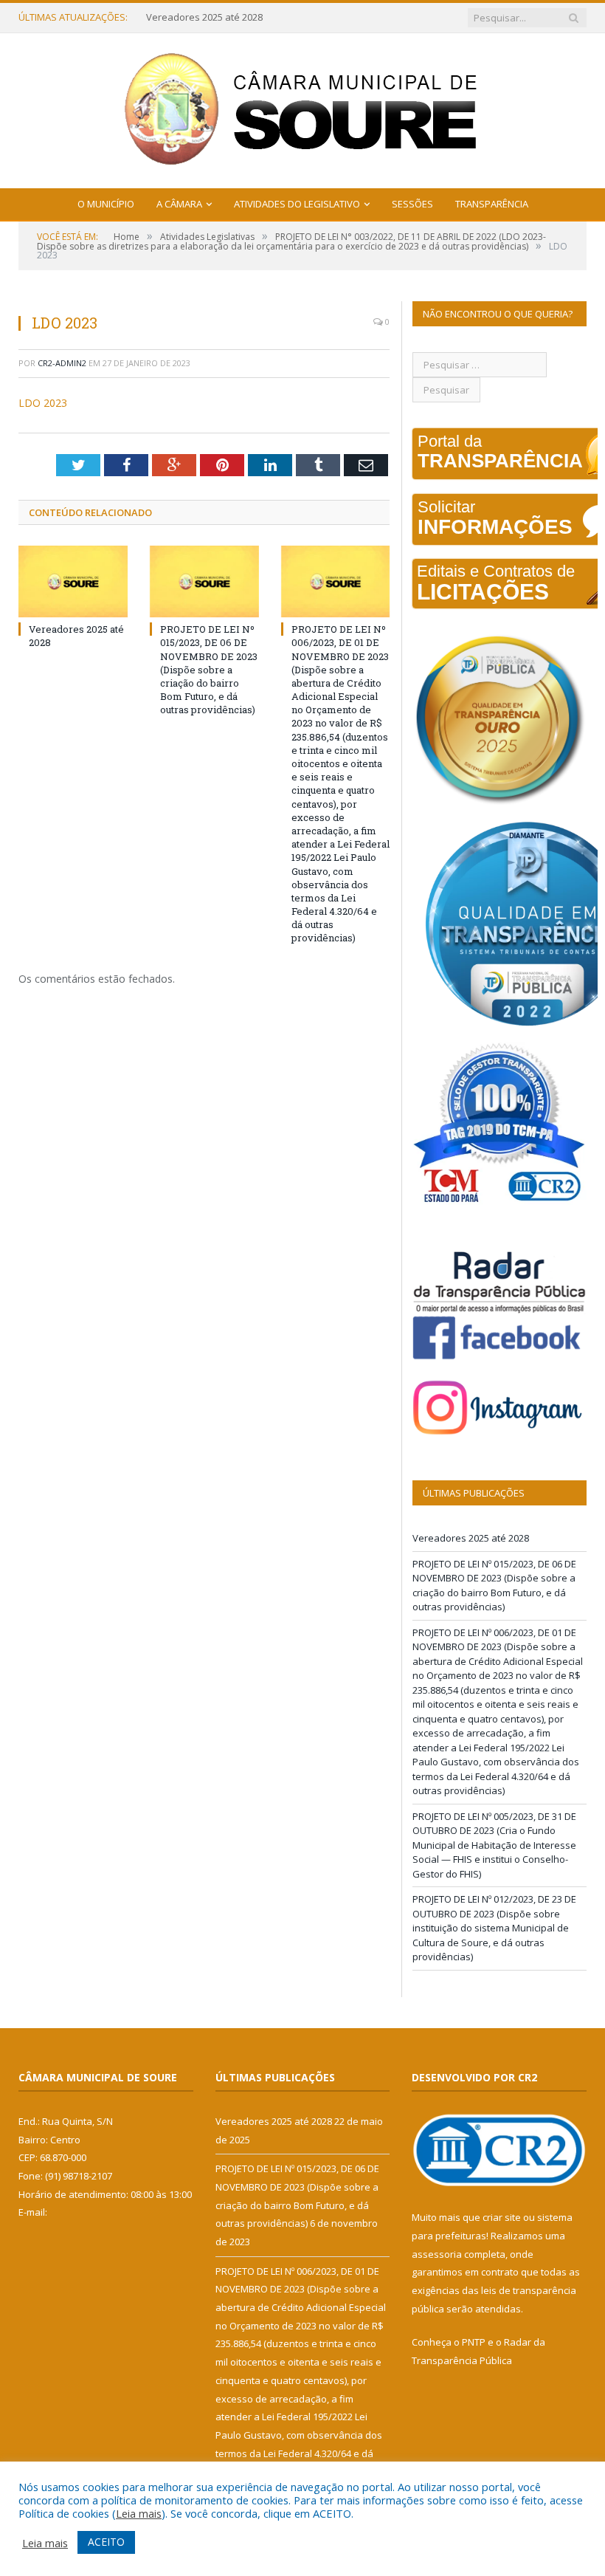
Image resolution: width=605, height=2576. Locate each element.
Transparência (492, 204)
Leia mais (139, 2513)
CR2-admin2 (62, 363)
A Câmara (179, 204)
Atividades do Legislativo (297, 204)
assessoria (437, 2254)
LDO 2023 (43, 403)
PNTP (474, 2342)
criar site (502, 2217)
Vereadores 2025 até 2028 (471, 1538)
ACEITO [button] (106, 2542)
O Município (106, 204)
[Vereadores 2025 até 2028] (73, 581)
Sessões (412, 204)
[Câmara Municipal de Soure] (303, 107)
